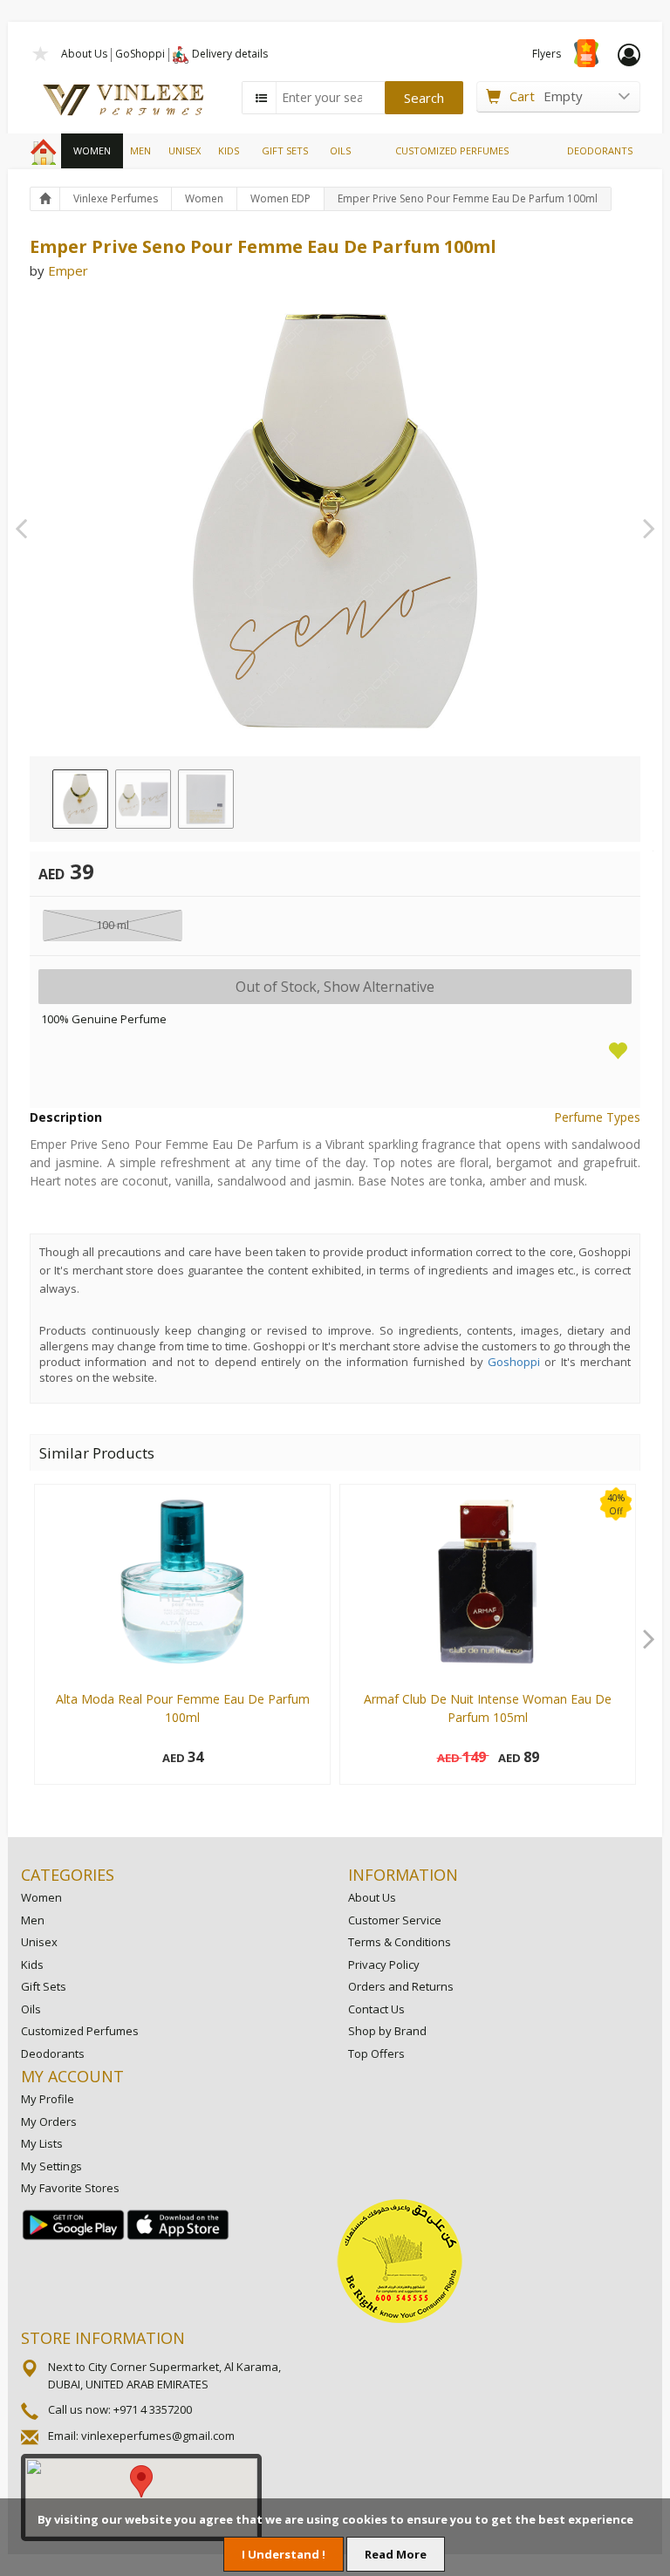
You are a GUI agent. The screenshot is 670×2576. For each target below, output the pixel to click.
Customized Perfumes (80, 2031)
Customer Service (395, 1920)
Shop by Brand (387, 2031)
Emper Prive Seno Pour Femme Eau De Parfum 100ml (468, 198)
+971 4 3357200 (153, 2409)
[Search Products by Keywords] (261, 98)
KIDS (229, 150)
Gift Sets (44, 1986)
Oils (31, 2009)
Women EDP (280, 198)
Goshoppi (514, 1362)
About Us (84, 54)
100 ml (113, 925)
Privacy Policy (384, 1964)
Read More (396, 2554)
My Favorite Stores (70, 2188)
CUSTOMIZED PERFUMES (452, 150)
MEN (140, 150)
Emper (68, 270)
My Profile (48, 2099)
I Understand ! (284, 2554)
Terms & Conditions (400, 1942)
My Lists (42, 2143)
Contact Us (376, 2009)
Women (204, 198)
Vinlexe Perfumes (116, 198)
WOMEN (92, 150)
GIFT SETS (285, 150)
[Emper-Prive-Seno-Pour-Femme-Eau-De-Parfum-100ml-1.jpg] (80, 799)
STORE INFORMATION (103, 2338)
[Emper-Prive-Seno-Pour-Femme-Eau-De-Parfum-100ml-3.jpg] (206, 799)
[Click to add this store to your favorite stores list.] (41, 52)
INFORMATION (403, 1875)
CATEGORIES (68, 1875)
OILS (340, 150)
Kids (32, 1964)
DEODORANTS (600, 150)
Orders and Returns (401, 1986)
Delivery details (230, 54)
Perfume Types (597, 1117)
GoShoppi (140, 54)
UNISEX (185, 150)
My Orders (49, 2122)
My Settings (51, 2166)
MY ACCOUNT (72, 2076)
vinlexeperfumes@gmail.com (158, 2436)
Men (33, 1920)
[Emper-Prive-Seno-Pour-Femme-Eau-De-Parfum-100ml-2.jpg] (143, 799)
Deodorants (53, 2053)
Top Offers (376, 2053)
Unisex (39, 1942)
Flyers (547, 54)
